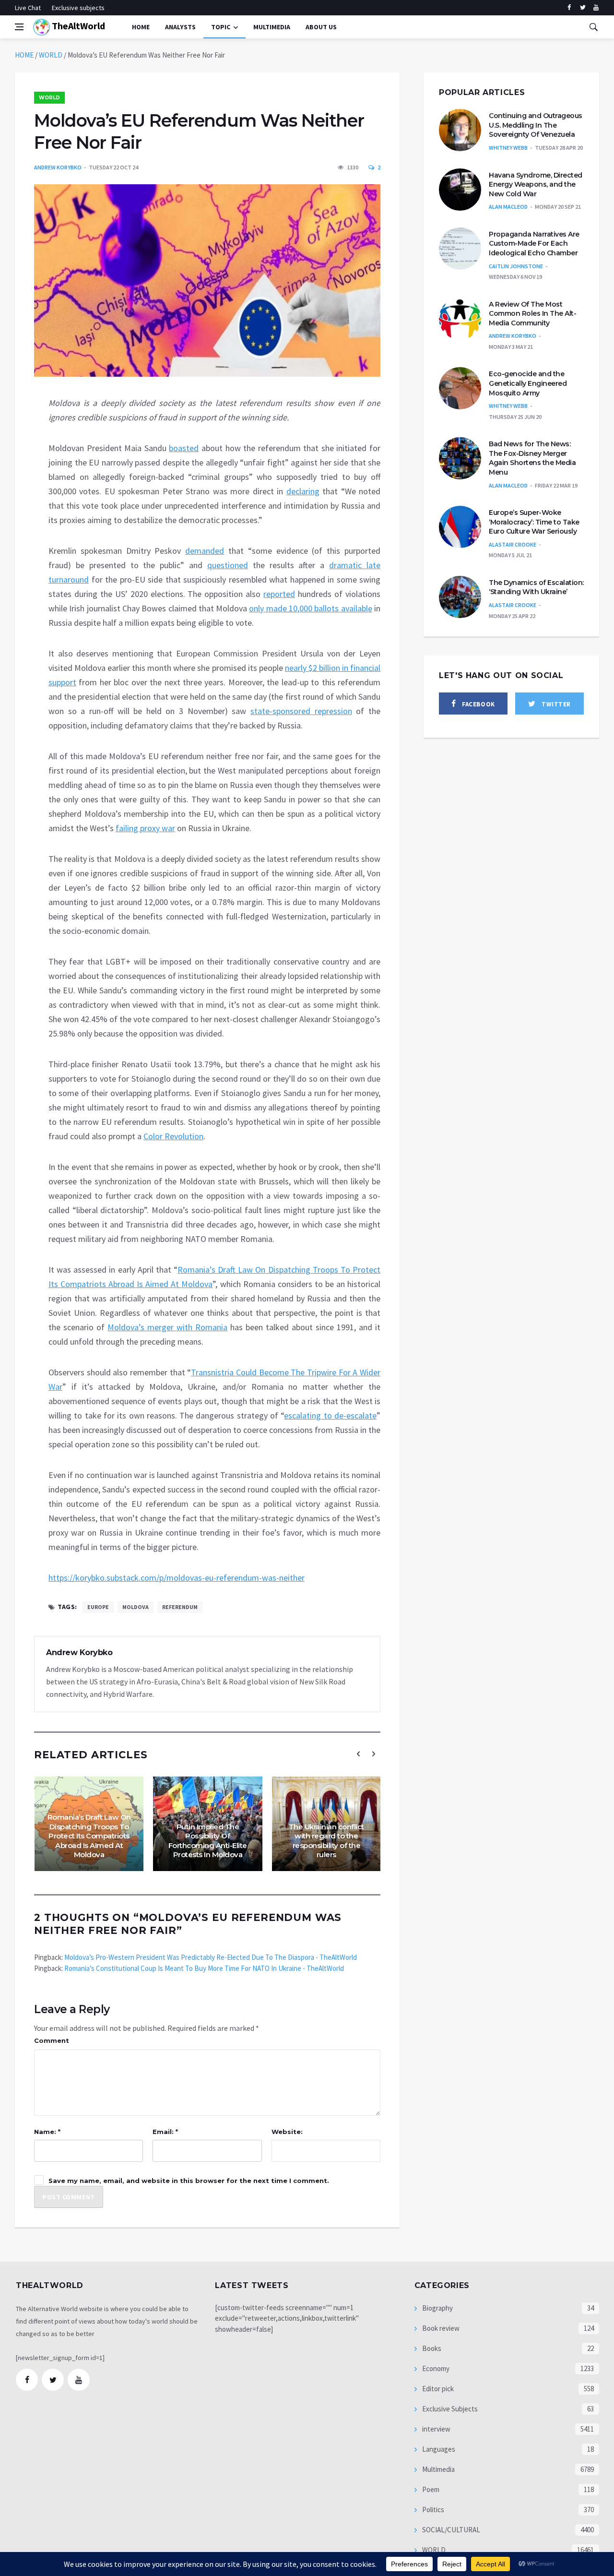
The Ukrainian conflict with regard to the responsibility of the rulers (326, 1841)
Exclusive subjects (78, 8)
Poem (430, 2489)
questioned (228, 565)
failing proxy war (145, 828)
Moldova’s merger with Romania (167, 1327)
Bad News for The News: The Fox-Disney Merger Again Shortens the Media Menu (532, 458)
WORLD (51, 55)
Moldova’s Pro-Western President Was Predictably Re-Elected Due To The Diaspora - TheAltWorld (211, 1957)
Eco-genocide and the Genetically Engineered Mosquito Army (528, 383)
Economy (435, 2368)
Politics (432, 2510)
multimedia (272, 27)
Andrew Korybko (58, 167)
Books (431, 2348)
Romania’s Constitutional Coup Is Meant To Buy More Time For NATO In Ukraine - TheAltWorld (204, 1968)
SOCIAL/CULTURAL (450, 2530)
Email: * (165, 2132)
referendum (180, 1607)
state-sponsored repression (301, 711)
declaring (303, 491)
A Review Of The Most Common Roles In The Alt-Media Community (532, 314)
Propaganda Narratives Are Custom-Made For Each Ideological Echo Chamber (534, 244)
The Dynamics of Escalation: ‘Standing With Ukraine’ (536, 587)
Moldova (136, 1607)
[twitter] (583, 8)
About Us (321, 27)
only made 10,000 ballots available (310, 608)
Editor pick (437, 2389)
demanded (205, 551)
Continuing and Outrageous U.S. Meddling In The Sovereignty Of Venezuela (536, 125)
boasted (184, 448)
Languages (438, 2449)
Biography (437, 2308)
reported (279, 594)
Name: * (47, 2132)
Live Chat (28, 8)
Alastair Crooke (513, 544)
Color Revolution (173, 1136)
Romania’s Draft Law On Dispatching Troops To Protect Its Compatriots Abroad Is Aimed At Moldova (89, 1836)
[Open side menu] (19, 27)
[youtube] (596, 8)
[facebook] (569, 8)
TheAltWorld (77, 26)
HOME (24, 55)
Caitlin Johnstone (516, 266)
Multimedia (438, 2469)
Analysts (180, 27)
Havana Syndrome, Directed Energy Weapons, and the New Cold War (536, 185)
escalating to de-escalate (330, 1415)
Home (141, 27)
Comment (52, 2040)
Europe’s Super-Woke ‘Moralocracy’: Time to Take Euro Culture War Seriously (534, 522)
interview (436, 2429)
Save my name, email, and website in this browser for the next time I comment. (189, 2181)
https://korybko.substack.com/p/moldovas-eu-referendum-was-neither (177, 1578)
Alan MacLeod (508, 207)
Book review (440, 2328)
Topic (221, 27)
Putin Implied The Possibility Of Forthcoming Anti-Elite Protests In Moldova (208, 1841)
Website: (287, 2132)
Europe (98, 1607)
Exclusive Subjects (449, 2409)
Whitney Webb (508, 148)
